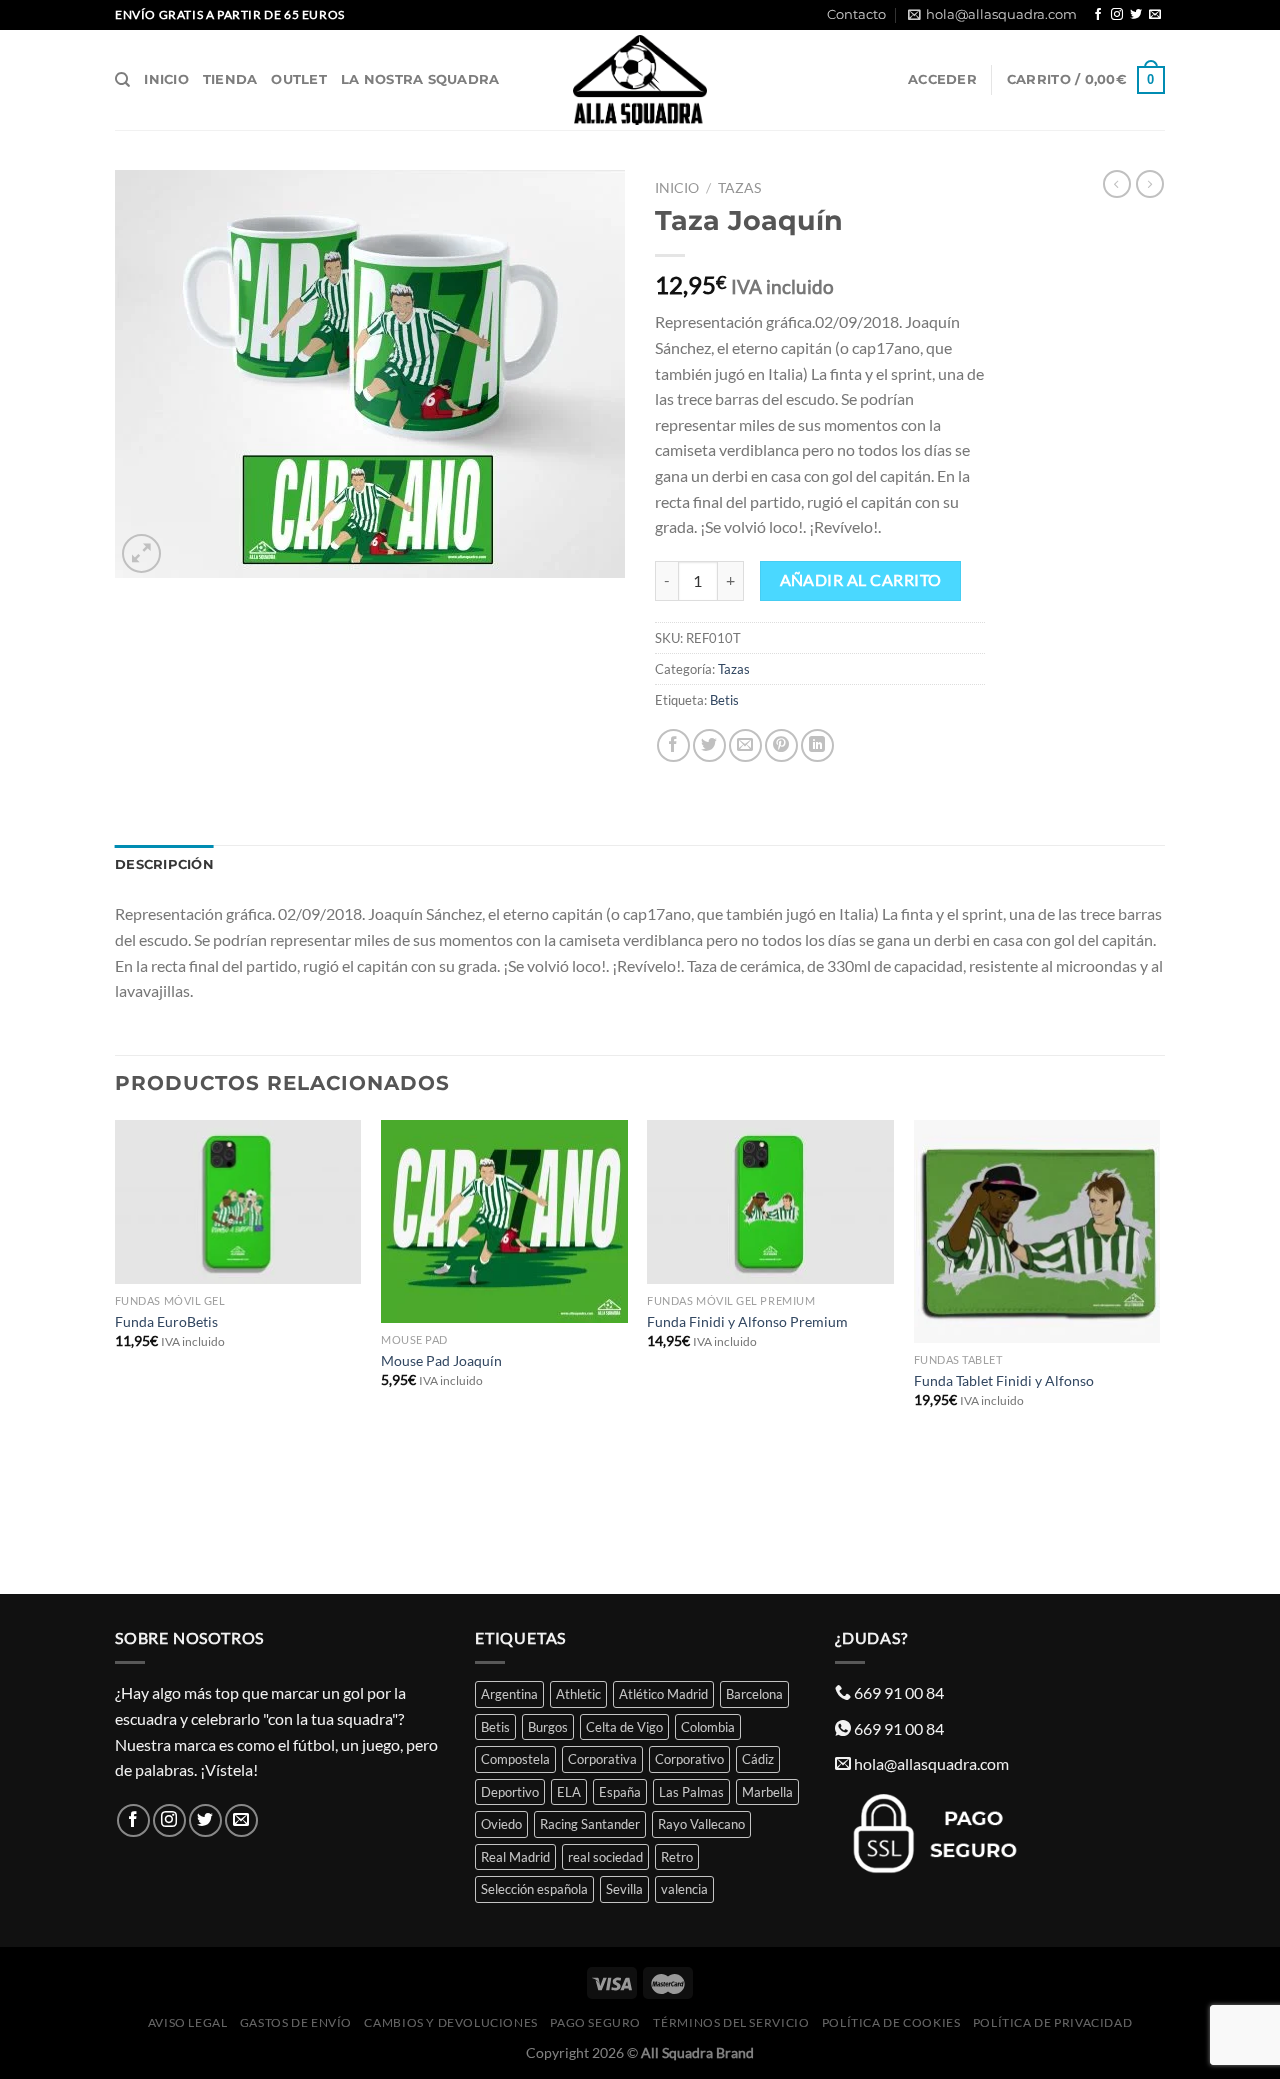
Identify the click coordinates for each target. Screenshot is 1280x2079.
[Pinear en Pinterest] (781, 745)
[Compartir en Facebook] (673, 745)
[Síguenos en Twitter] (1136, 15)
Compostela (515, 1759)
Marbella (767, 1792)
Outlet (299, 79)
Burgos (548, 1727)
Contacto (856, 14)
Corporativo (689, 1759)
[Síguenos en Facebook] (1098, 15)
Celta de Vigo (624, 1727)
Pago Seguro (595, 2022)
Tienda (230, 79)
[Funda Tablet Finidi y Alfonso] (1037, 1232)
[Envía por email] (745, 745)
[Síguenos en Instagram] (1117, 15)
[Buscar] (122, 80)
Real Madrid (515, 1857)
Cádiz (758, 1759)
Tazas (739, 188)
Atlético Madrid (663, 1694)
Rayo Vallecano (701, 1824)
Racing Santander (590, 1824)
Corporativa (602, 1759)
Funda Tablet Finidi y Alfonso (1004, 1380)
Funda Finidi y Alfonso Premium (747, 1321)
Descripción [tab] (164, 864)
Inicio (166, 79)
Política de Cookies (891, 2022)
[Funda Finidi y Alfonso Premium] (770, 1202)
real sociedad (605, 1857)
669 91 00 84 (899, 1692)
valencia (684, 1889)
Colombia (708, 1727)
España (620, 1792)
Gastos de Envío (296, 2022)
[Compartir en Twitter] (709, 745)
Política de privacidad (1052, 2022)
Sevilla (624, 1889)
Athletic (578, 1694)
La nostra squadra (420, 79)
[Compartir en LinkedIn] (817, 745)
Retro (677, 1857)
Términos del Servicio (731, 2022)
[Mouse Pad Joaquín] (504, 1222)
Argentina (509, 1694)
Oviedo (501, 1824)
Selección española (534, 1889)
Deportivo (510, 1792)
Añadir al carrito (861, 580)
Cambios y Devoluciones (450, 2022)
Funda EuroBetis (166, 1321)
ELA (569, 1792)
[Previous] (116, 1355)
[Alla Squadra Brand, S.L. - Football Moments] (640, 80)
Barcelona (754, 1694)
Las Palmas (691, 1792)
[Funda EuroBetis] (238, 1202)
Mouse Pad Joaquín (441, 1360)
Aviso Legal (188, 2022)
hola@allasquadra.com (1001, 14)
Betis (724, 700)
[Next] (1159, 1355)
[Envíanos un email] (1155, 15)
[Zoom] (141, 553)
